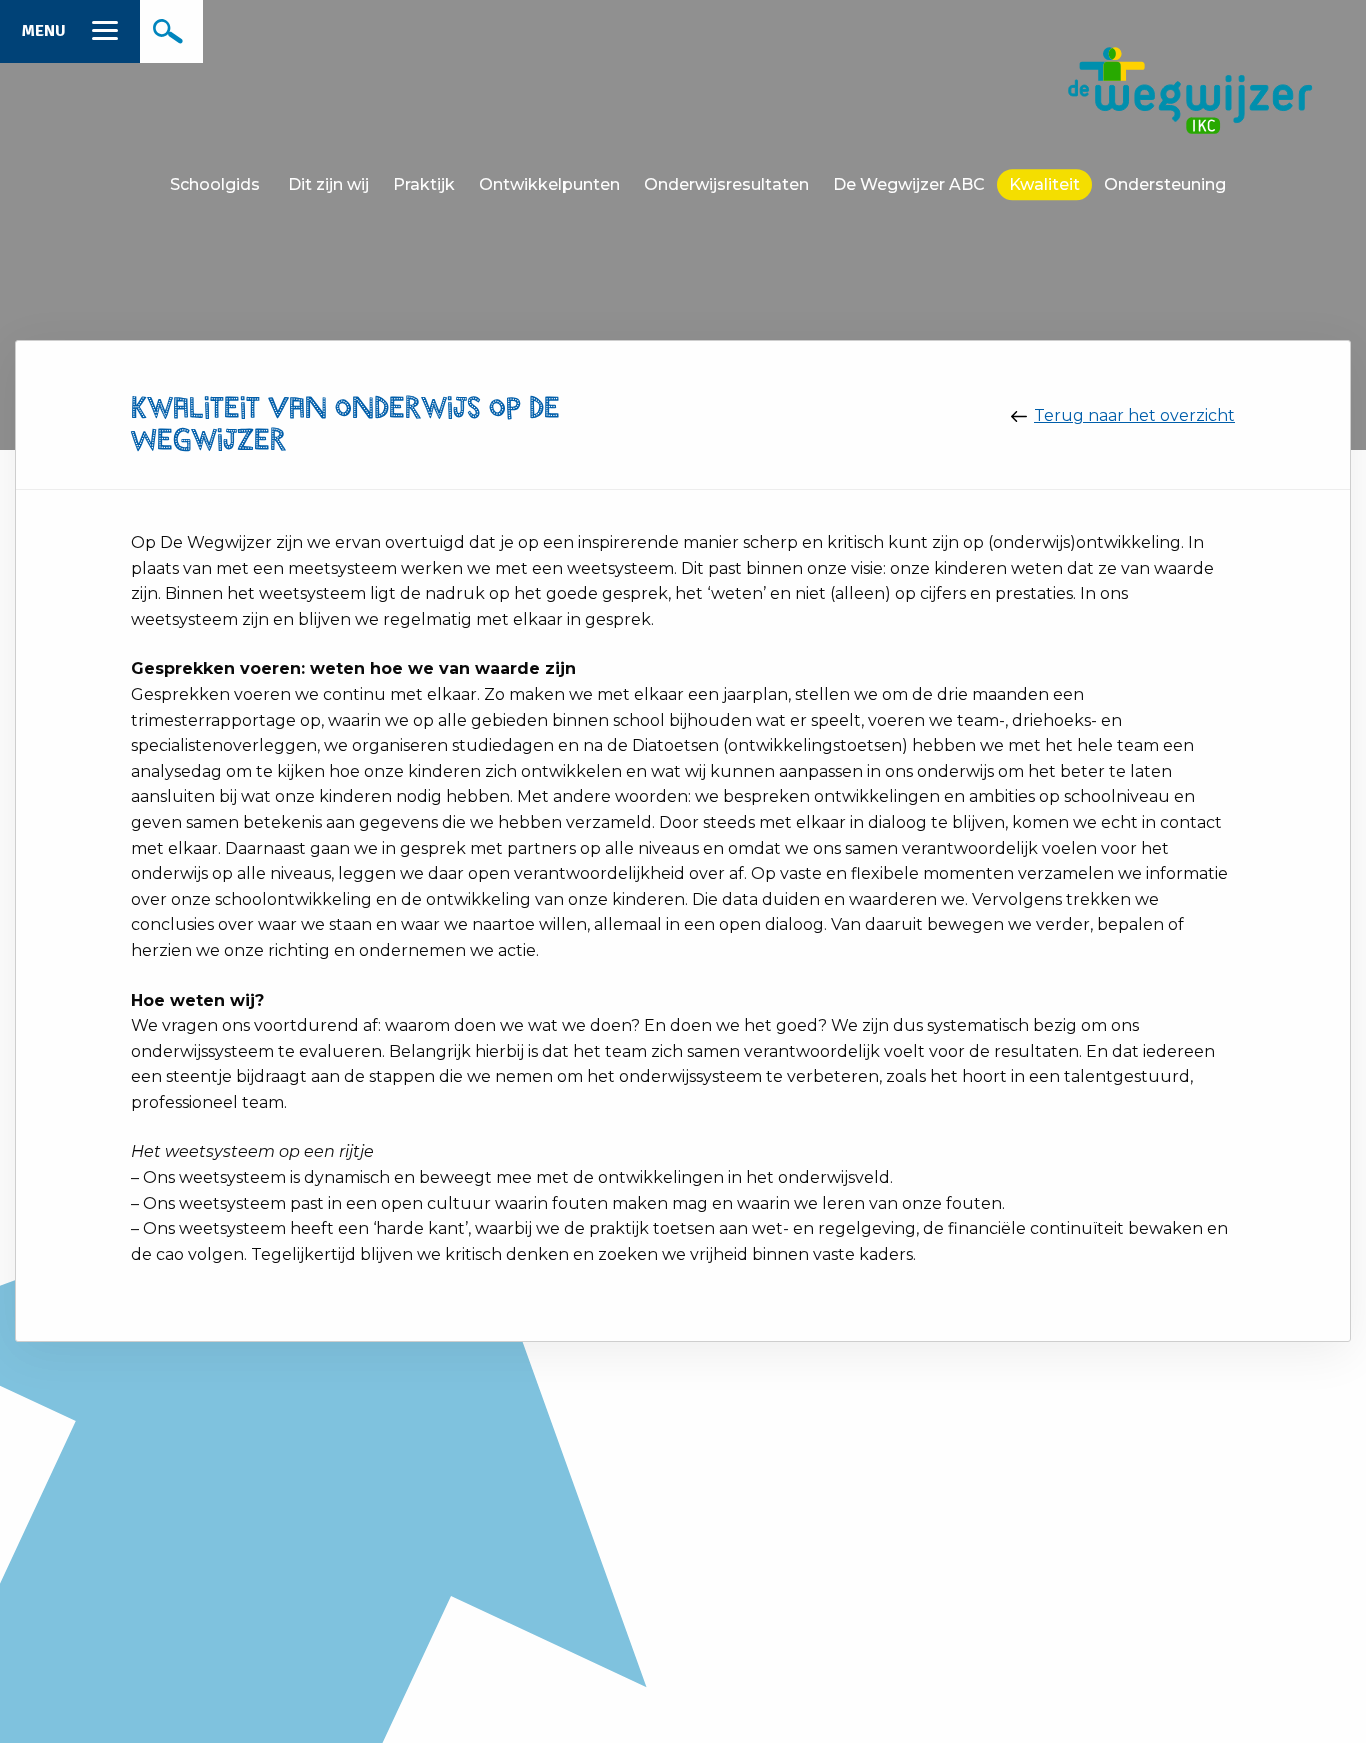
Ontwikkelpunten (549, 184)
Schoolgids (215, 184)
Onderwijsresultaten (726, 184)
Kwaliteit (1044, 184)
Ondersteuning (1165, 184)
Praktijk (424, 184)
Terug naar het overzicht (1134, 415)
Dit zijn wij (328, 184)
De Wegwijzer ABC (909, 184)
